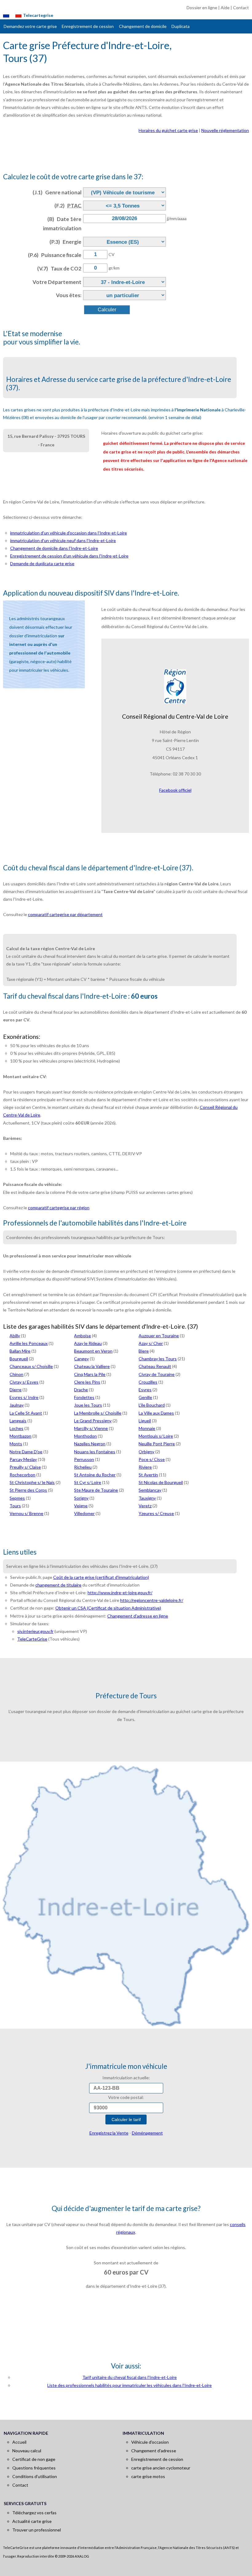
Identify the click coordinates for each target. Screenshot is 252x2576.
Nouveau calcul (27, 2451)
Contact (241, 8)
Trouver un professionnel (37, 2530)
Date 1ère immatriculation (62, 224)
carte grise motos (148, 2476)
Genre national (57, 192)
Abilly (15, 1336)
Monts (16, 1444)
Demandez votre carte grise (30, 26)
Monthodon (85, 1436)
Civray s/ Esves (24, 1382)
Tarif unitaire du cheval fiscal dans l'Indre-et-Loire (130, 2377)
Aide (225, 8)
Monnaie (147, 1428)
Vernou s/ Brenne (26, 1513)
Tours (15, 1506)
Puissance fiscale (55, 255)
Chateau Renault (155, 1366)
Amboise (83, 1336)
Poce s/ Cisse (152, 1459)
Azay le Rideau (88, 1343)
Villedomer (84, 1513)
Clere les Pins (87, 1382)
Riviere (145, 1467)
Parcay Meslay (23, 1459)
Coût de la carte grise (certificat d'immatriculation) (101, 1577)
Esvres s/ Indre (24, 1397)
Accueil (19, 2442)
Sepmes (17, 1498)
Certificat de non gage (34, 2459)
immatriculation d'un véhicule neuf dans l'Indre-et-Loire (63, 540)
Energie (65, 242)
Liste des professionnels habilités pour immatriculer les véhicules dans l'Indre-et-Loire (130, 2385)
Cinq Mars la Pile (90, 1374)
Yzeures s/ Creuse (156, 1513)
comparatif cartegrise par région (59, 1208)
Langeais (18, 1421)
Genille (145, 1397)
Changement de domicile (143, 26)
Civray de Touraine (157, 1374)
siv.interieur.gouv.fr (35, 1631)
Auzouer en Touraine (159, 1336)
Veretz (145, 1506)
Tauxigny (147, 1498)
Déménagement (147, 2133)
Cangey (81, 1359)
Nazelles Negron (90, 1444)
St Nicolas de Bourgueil (161, 1482)
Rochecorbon (22, 1475)
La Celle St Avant (26, 1413)
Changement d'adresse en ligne (138, 1616)
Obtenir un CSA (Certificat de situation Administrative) (108, 1608)
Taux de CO (59, 268)
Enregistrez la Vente (109, 2133)
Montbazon (20, 1436)
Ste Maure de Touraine (96, 1490)
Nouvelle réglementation (225, 130)
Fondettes (84, 1397)
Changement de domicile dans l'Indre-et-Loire (54, 548)
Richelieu (83, 1467)
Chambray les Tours (158, 1359)
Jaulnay (17, 1405)
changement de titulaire (58, 1585)
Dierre (16, 1390)
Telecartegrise (38, 15)
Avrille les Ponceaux (29, 1343)
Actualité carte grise (32, 2521)
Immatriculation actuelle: (126, 2078)
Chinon (16, 1374)
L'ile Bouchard (152, 1405)
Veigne (81, 1506)
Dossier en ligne (202, 8)
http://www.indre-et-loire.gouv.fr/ (120, 1593)
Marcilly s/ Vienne (91, 1428)
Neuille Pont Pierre (157, 1444)
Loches (16, 1428)
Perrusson (84, 1459)
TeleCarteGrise (32, 1639)
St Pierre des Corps (28, 1490)
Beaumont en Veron (93, 1351)
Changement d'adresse (154, 2451)
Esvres (145, 1390)
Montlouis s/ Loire (156, 1436)
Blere (144, 1351)
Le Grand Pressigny (93, 1421)
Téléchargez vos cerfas (34, 2513)
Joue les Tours (88, 1405)
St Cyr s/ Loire (88, 1482)
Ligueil (145, 1421)
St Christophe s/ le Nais (32, 1482)
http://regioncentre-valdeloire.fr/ (152, 1600)
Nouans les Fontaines (95, 1452)
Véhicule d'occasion (150, 2442)
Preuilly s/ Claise (25, 1467)
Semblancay (150, 1490)
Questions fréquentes (34, 2468)
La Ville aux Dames (156, 1413)
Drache (81, 1390)
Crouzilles (148, 1382)
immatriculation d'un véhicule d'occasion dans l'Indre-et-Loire (69, 533)
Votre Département (57, 282)
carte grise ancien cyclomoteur (161, 2468)
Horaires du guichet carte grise (168, 130)
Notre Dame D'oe (26, 1452)
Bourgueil (19, 1359)
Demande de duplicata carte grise (42, 563)
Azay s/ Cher (151, 1343)
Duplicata (181, 26)
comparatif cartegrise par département (65, 914)
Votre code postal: (126, 2097)
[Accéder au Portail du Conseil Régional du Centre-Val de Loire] (175, 686)
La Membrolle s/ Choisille (98, 1413)
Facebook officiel (175, 790)
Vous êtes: (69, 295)
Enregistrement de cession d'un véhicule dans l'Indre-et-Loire (69, 556)
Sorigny (81, 1498)
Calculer (107, 310)
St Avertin (148, 1475)
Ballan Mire (20, 1351)
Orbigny (146, 1452)
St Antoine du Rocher (95, 1475)
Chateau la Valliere (92, 1366)
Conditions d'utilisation (35, 2476)
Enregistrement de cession (88, 26)
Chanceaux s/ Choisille (31, 1366)
